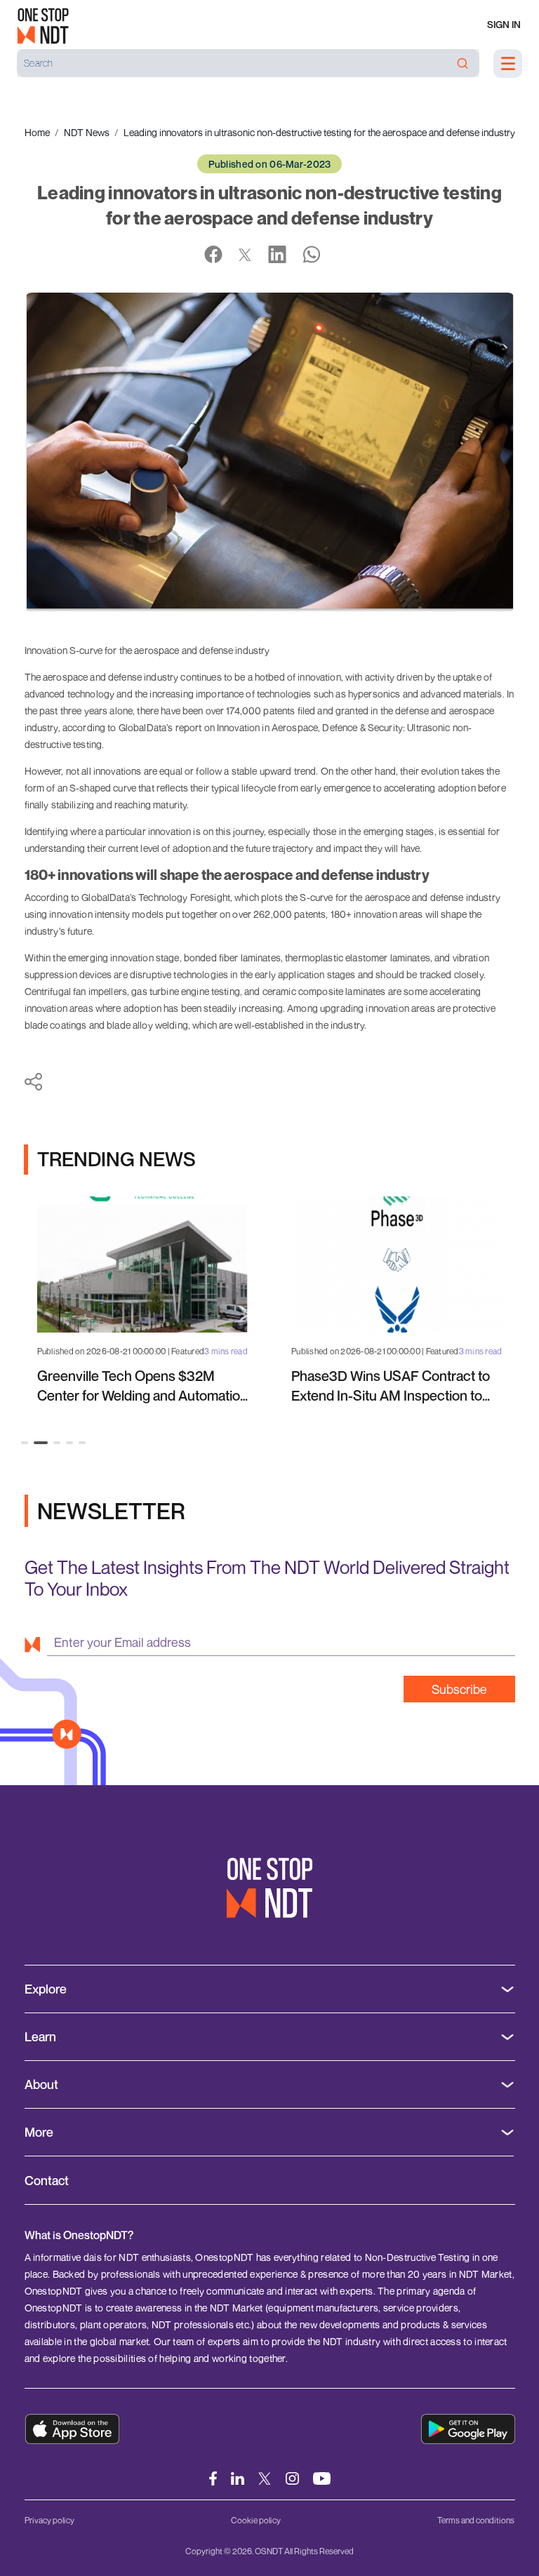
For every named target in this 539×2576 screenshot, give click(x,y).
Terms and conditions (476, 2520)
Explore (46, 1989)
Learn (40, 2037)
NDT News (87, 132)
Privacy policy (49, 2520)
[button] (25, 1443)
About (41, 2084)
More (39, 2132)
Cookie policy (256, 2520)
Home (37, 132)
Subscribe (459, 1689)
